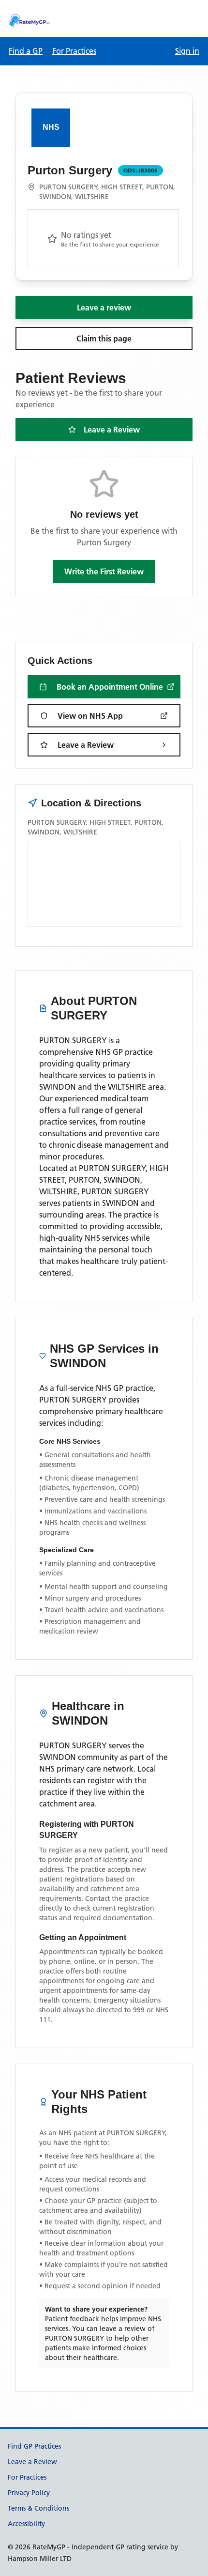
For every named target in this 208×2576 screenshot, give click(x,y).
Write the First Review (104, 571)
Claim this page (104, 339)
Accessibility (26, 2524)
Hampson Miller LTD (40, 2559)
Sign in (187, 51)
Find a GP (26, 51)
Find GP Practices (34, 2446)
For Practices (74, 51)
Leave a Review (112, 430)
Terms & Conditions (38, 2508)
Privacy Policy (29, 2493)
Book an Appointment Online (110, 687)
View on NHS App (90, 716)
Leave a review (104, 308)
